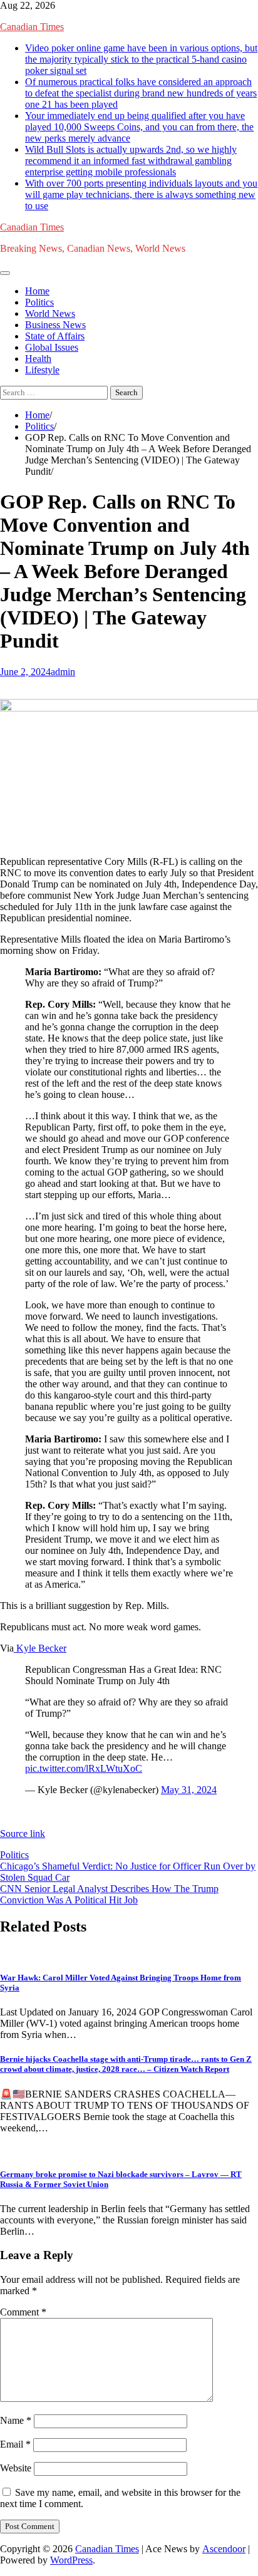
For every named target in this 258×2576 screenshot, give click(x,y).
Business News (55, 325)
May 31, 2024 (189, 1790)
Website (16, 2468)
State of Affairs (55, 336)
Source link (23, 1834)
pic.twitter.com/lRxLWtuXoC (84, 1768)
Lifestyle (42, 370)
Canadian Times (32, 27)
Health (38, 359)
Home (37, 291)
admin (63, 672)
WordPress (71, 2560)
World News (50, 313)
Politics (39, 302)
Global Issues (52, 347)
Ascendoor (224, 2549)
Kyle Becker (40, 1648)
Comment (23, 2312)
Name (16, 2420)
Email (15, 2444)
